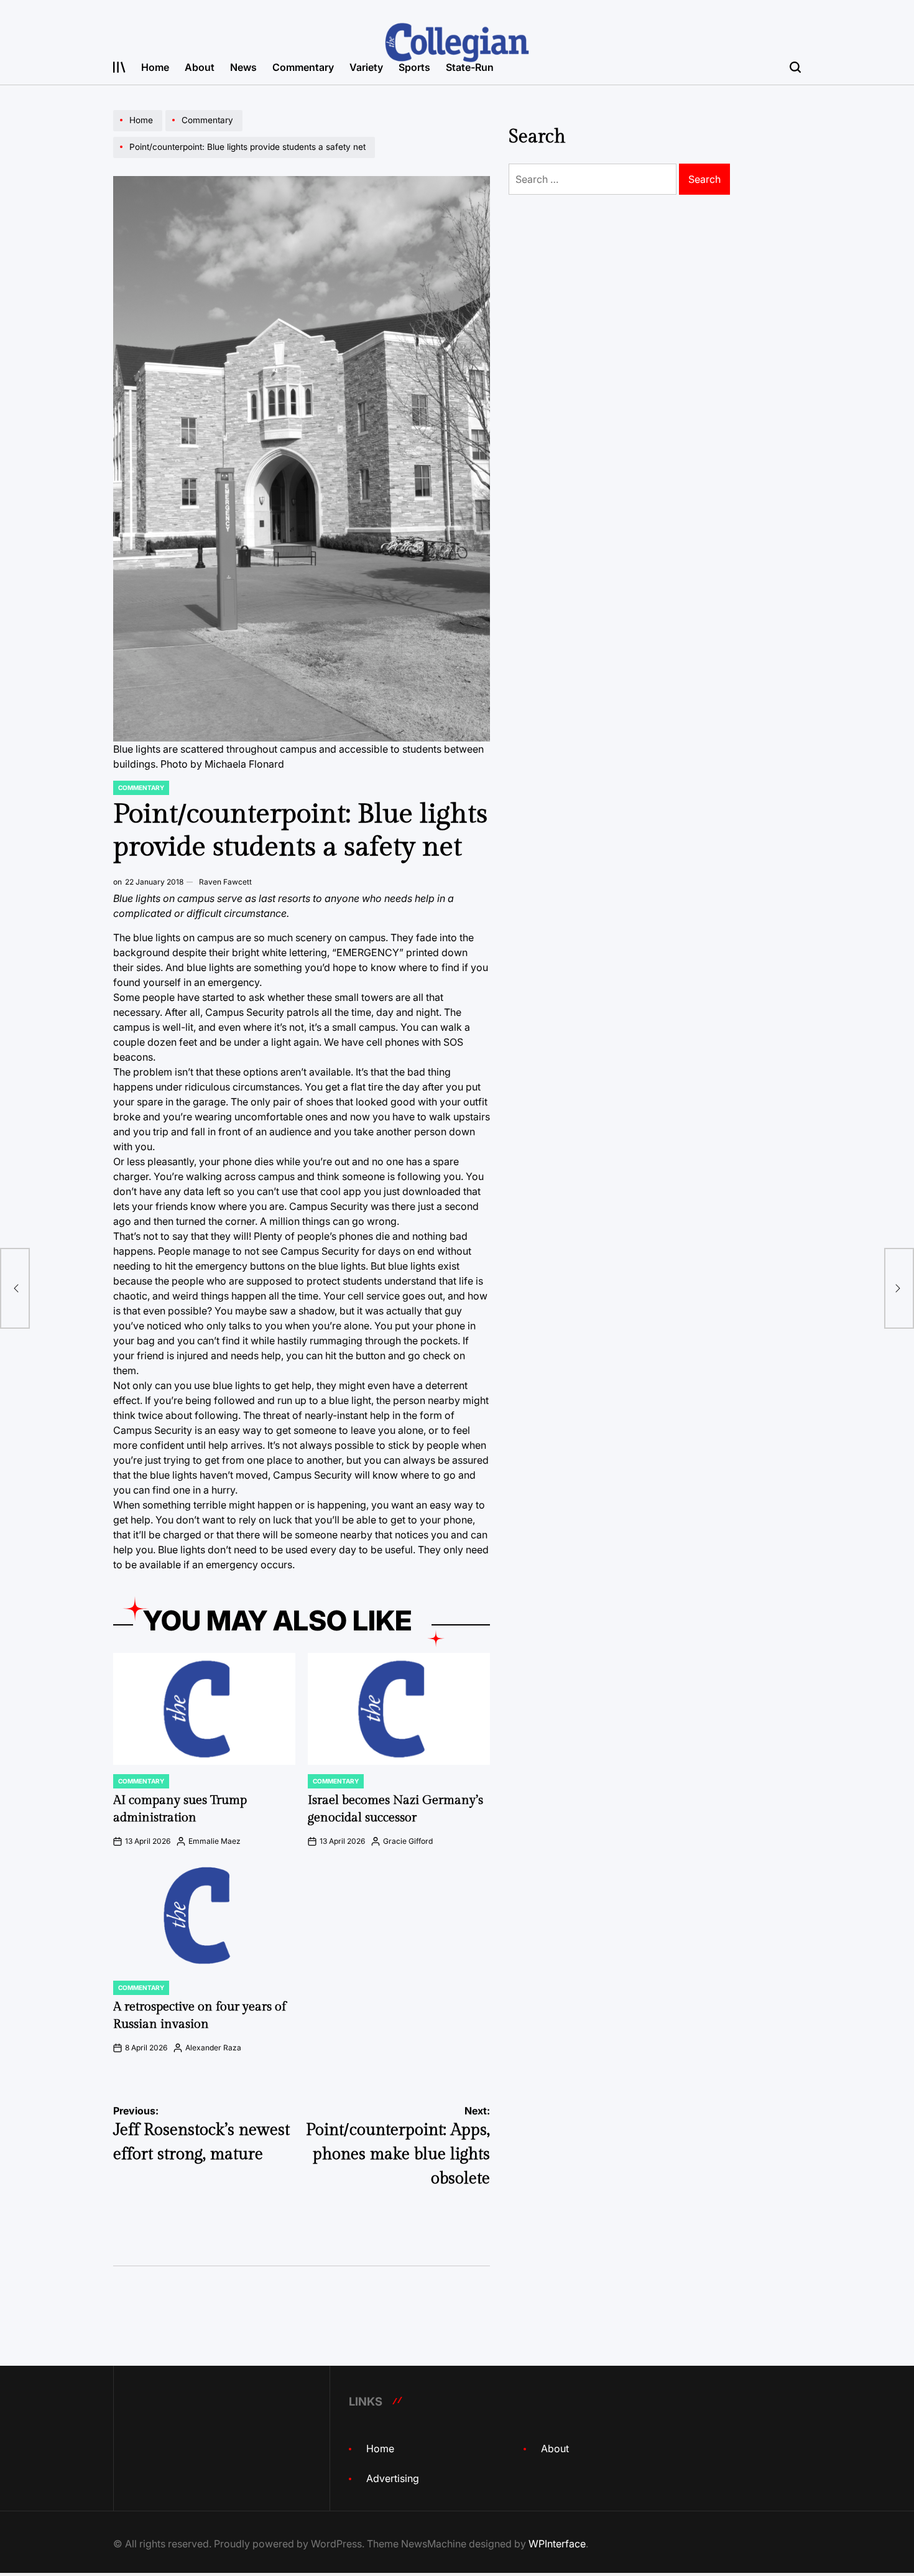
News (243, 67)
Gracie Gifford (408, 1841)
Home (155, 67)
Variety (366, 67)
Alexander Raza (213, 2048)
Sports (414, 67)
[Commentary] (205, 131)
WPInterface (557, 2544)
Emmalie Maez (215, 1841)
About (200, 67)
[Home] (139, 131)
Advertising (393, 2478)
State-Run (470, 67)
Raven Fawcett (225, 882)
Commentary (303, 67)
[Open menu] (119, 67)
